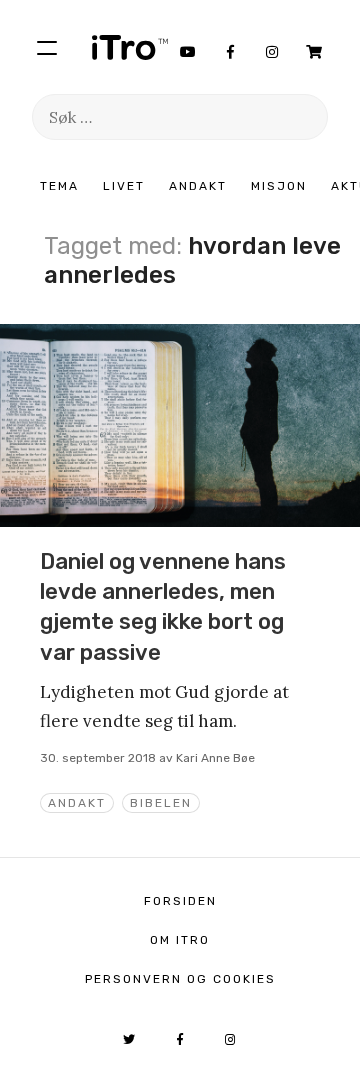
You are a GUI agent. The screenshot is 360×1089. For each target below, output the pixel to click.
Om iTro (180, 940)
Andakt (198, 186)
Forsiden (180, 901)
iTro (130, 47)
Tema (59, 186)
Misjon (279, 186)
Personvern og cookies (180, 979)
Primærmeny (47, 47)
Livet (124, 186)
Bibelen (161, 803)
